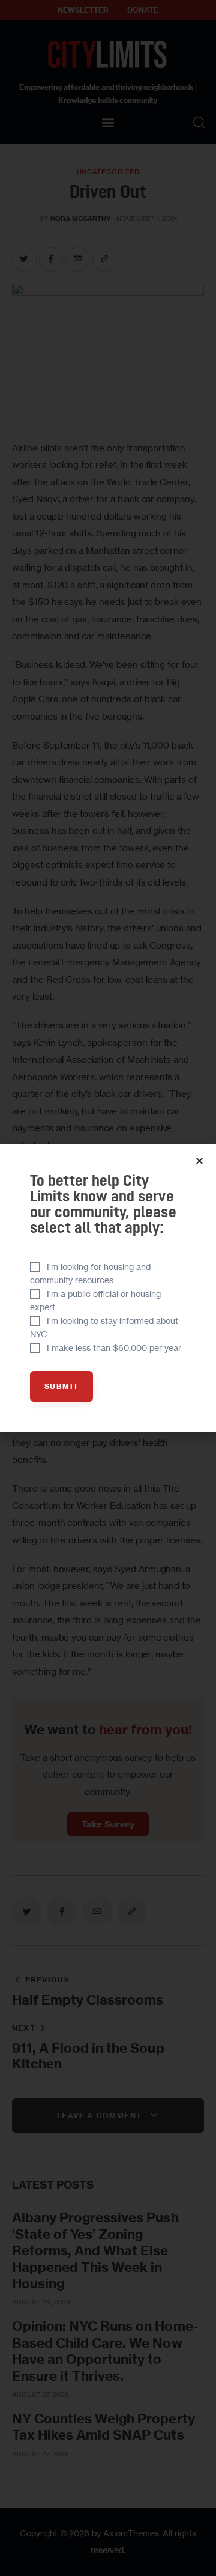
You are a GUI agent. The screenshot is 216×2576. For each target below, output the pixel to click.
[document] (108, 1288)
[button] (199, 1161)
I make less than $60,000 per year (114, 1348)
